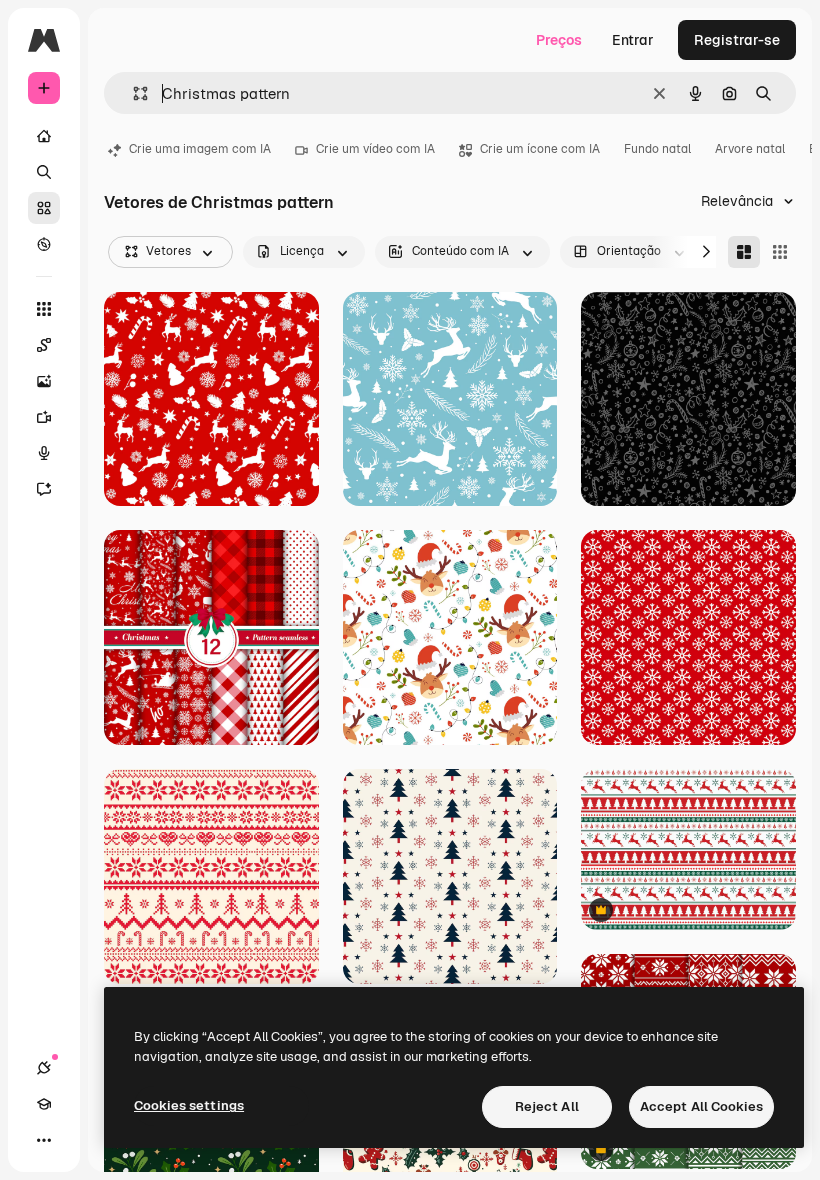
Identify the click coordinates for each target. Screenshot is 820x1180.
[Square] (780, 252)
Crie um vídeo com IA (375, 149)
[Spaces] (44, 345)
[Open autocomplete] (132, 93)
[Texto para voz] (44, 453)
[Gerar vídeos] (44, 417)
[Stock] (44, 208)
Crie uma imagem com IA (200, 149)
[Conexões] (44, 1068)
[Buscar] (44, 172)
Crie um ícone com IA (540, 149)
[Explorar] (44, 244)
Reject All (547, 1106)
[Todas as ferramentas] (44, 309)
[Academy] (44, 1104)
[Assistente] (44, 489)
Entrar (633, 40)
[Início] (44, 136)
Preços (559, 40)
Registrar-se (737, 40)
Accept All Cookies (701, 1106)
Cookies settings (189, 1105)
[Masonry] (744, 252)
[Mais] (44, 1140)
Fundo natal (657, 149)
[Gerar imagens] (44, 381)
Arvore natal (750, 149)
